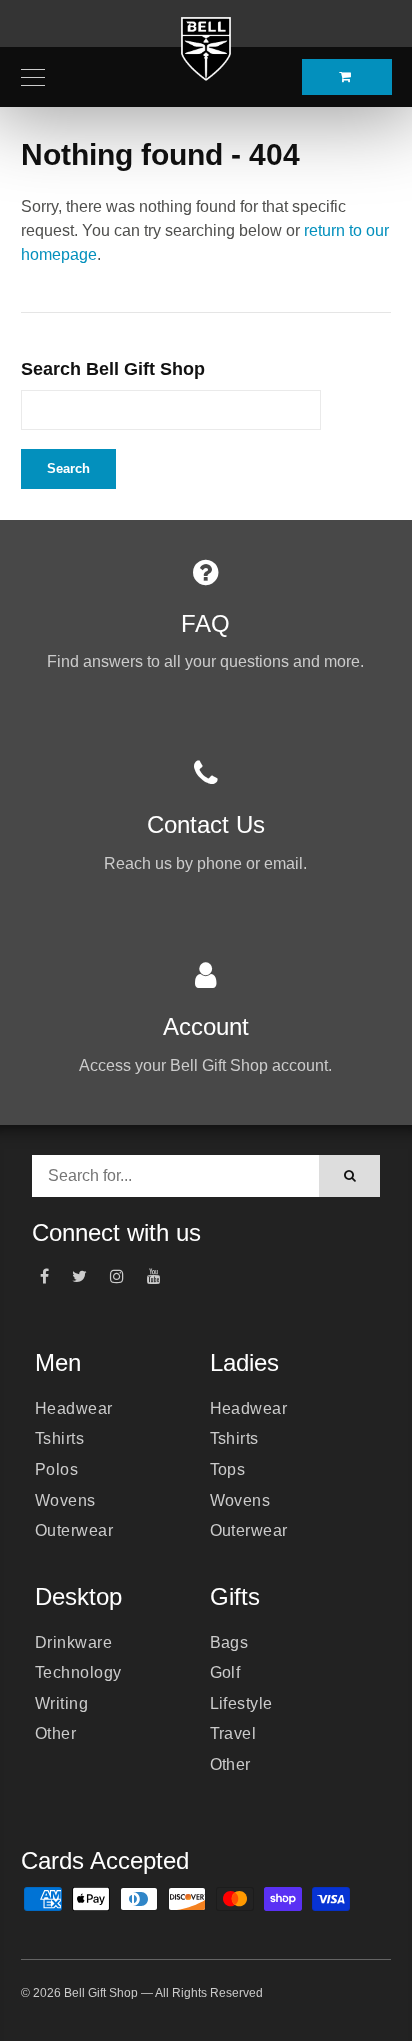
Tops (228, 1469)
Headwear (74, 1408)
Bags (229, 1642)
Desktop (78, 1596)
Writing (61, 1703)
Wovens (65, 1500)
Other (55, 1733)
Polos (56, 1469)
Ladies (244, 1362)
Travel (233, 1733)
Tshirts (59, 1438)
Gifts (235, 1596)
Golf (225, 1672)
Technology (78, 1672)
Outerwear (74, 1530)
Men (58, 1362)
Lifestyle (241, 1703)
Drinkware (73, 1642)
